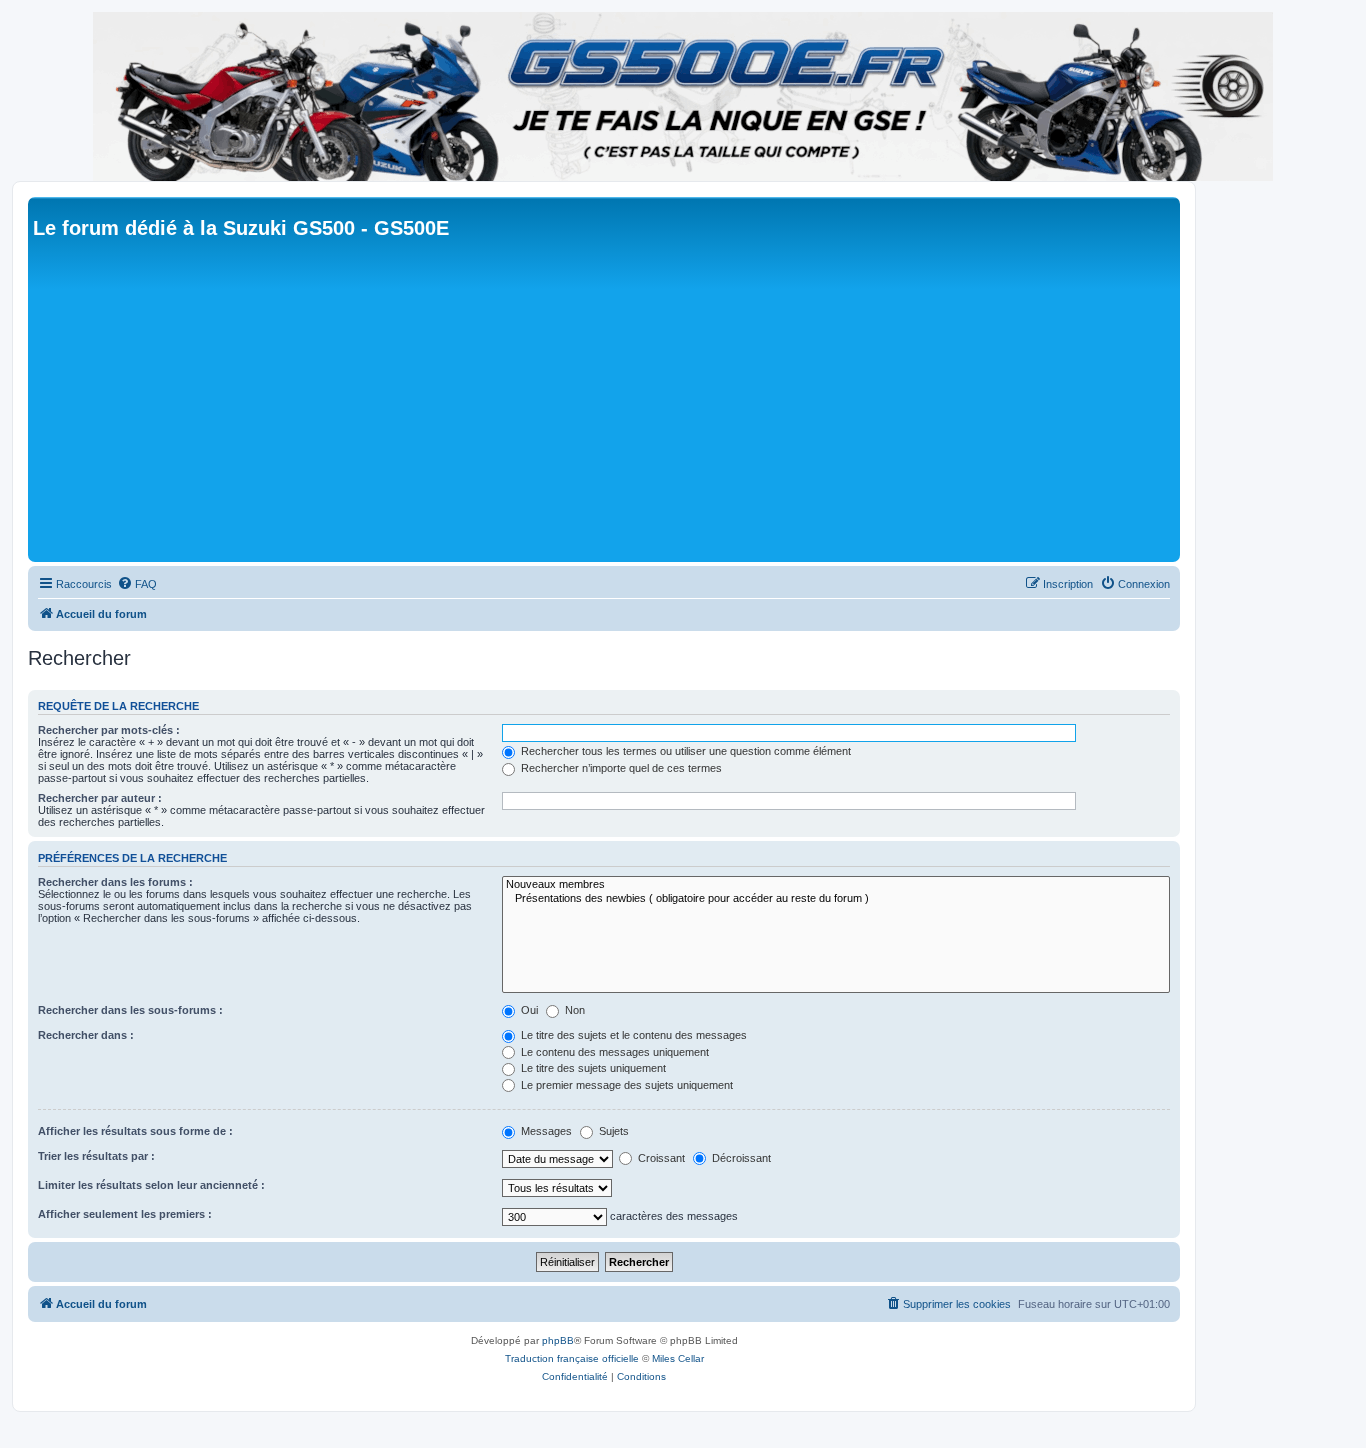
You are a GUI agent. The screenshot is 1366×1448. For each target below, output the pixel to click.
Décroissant (740, 1158)
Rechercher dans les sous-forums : (130, 1010)
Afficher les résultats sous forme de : (135, 1131)
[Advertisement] (633, 407)
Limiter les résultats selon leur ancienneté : (151, 1185)
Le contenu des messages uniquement (613, 1052)
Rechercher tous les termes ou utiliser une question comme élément (684, 751)
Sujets (612, 1131)
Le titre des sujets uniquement (592, 1068)
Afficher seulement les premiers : (125, 1214)
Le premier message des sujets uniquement (625, 1085)
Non (573, 1010)
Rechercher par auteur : (100, 798)
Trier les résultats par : (96, 1156)
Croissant (660, 1158)
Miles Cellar (678, 1358)
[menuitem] (137, 584)
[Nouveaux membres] (836, 885)
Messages (545, 1131)
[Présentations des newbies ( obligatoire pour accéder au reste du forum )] (836, 899)
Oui (528, 1010)
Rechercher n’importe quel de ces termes (620, 768)
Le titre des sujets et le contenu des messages (632, 1035)
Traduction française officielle (572, 1358)
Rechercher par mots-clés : (109, 730)
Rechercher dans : (86, 1035)
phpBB (558, 1340)
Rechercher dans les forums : (115, 882)
